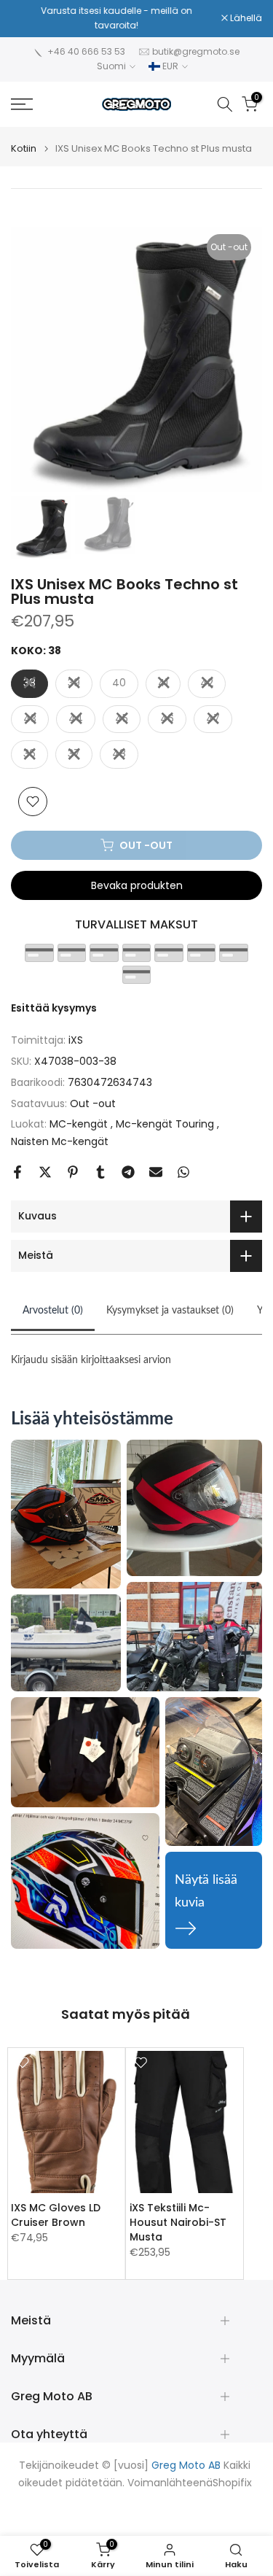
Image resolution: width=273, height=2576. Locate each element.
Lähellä (245, 18)
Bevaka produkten (137, 885)
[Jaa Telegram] (128, 1172)
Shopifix (232, 2483)
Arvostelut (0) (53, 1311)
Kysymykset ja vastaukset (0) (170, 1311)
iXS (76, 1040)
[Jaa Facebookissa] (17, 1172)
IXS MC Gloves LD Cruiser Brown (56, 2215)
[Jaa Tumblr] (100, 1172)
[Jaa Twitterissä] (45, 1172)
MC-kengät (80, 1124)
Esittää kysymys (54, 1008)
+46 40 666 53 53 (86, 51)
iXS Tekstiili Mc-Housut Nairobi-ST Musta (178, 2222)
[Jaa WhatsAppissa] (183, 1172)
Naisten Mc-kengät (60, 1141)
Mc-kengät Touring (166, 1124)
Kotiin (24, 148)
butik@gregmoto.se (196, 51)
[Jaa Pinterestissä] (73, 1172)
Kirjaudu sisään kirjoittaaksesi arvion (91, 1360)
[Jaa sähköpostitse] (156, 1172)
